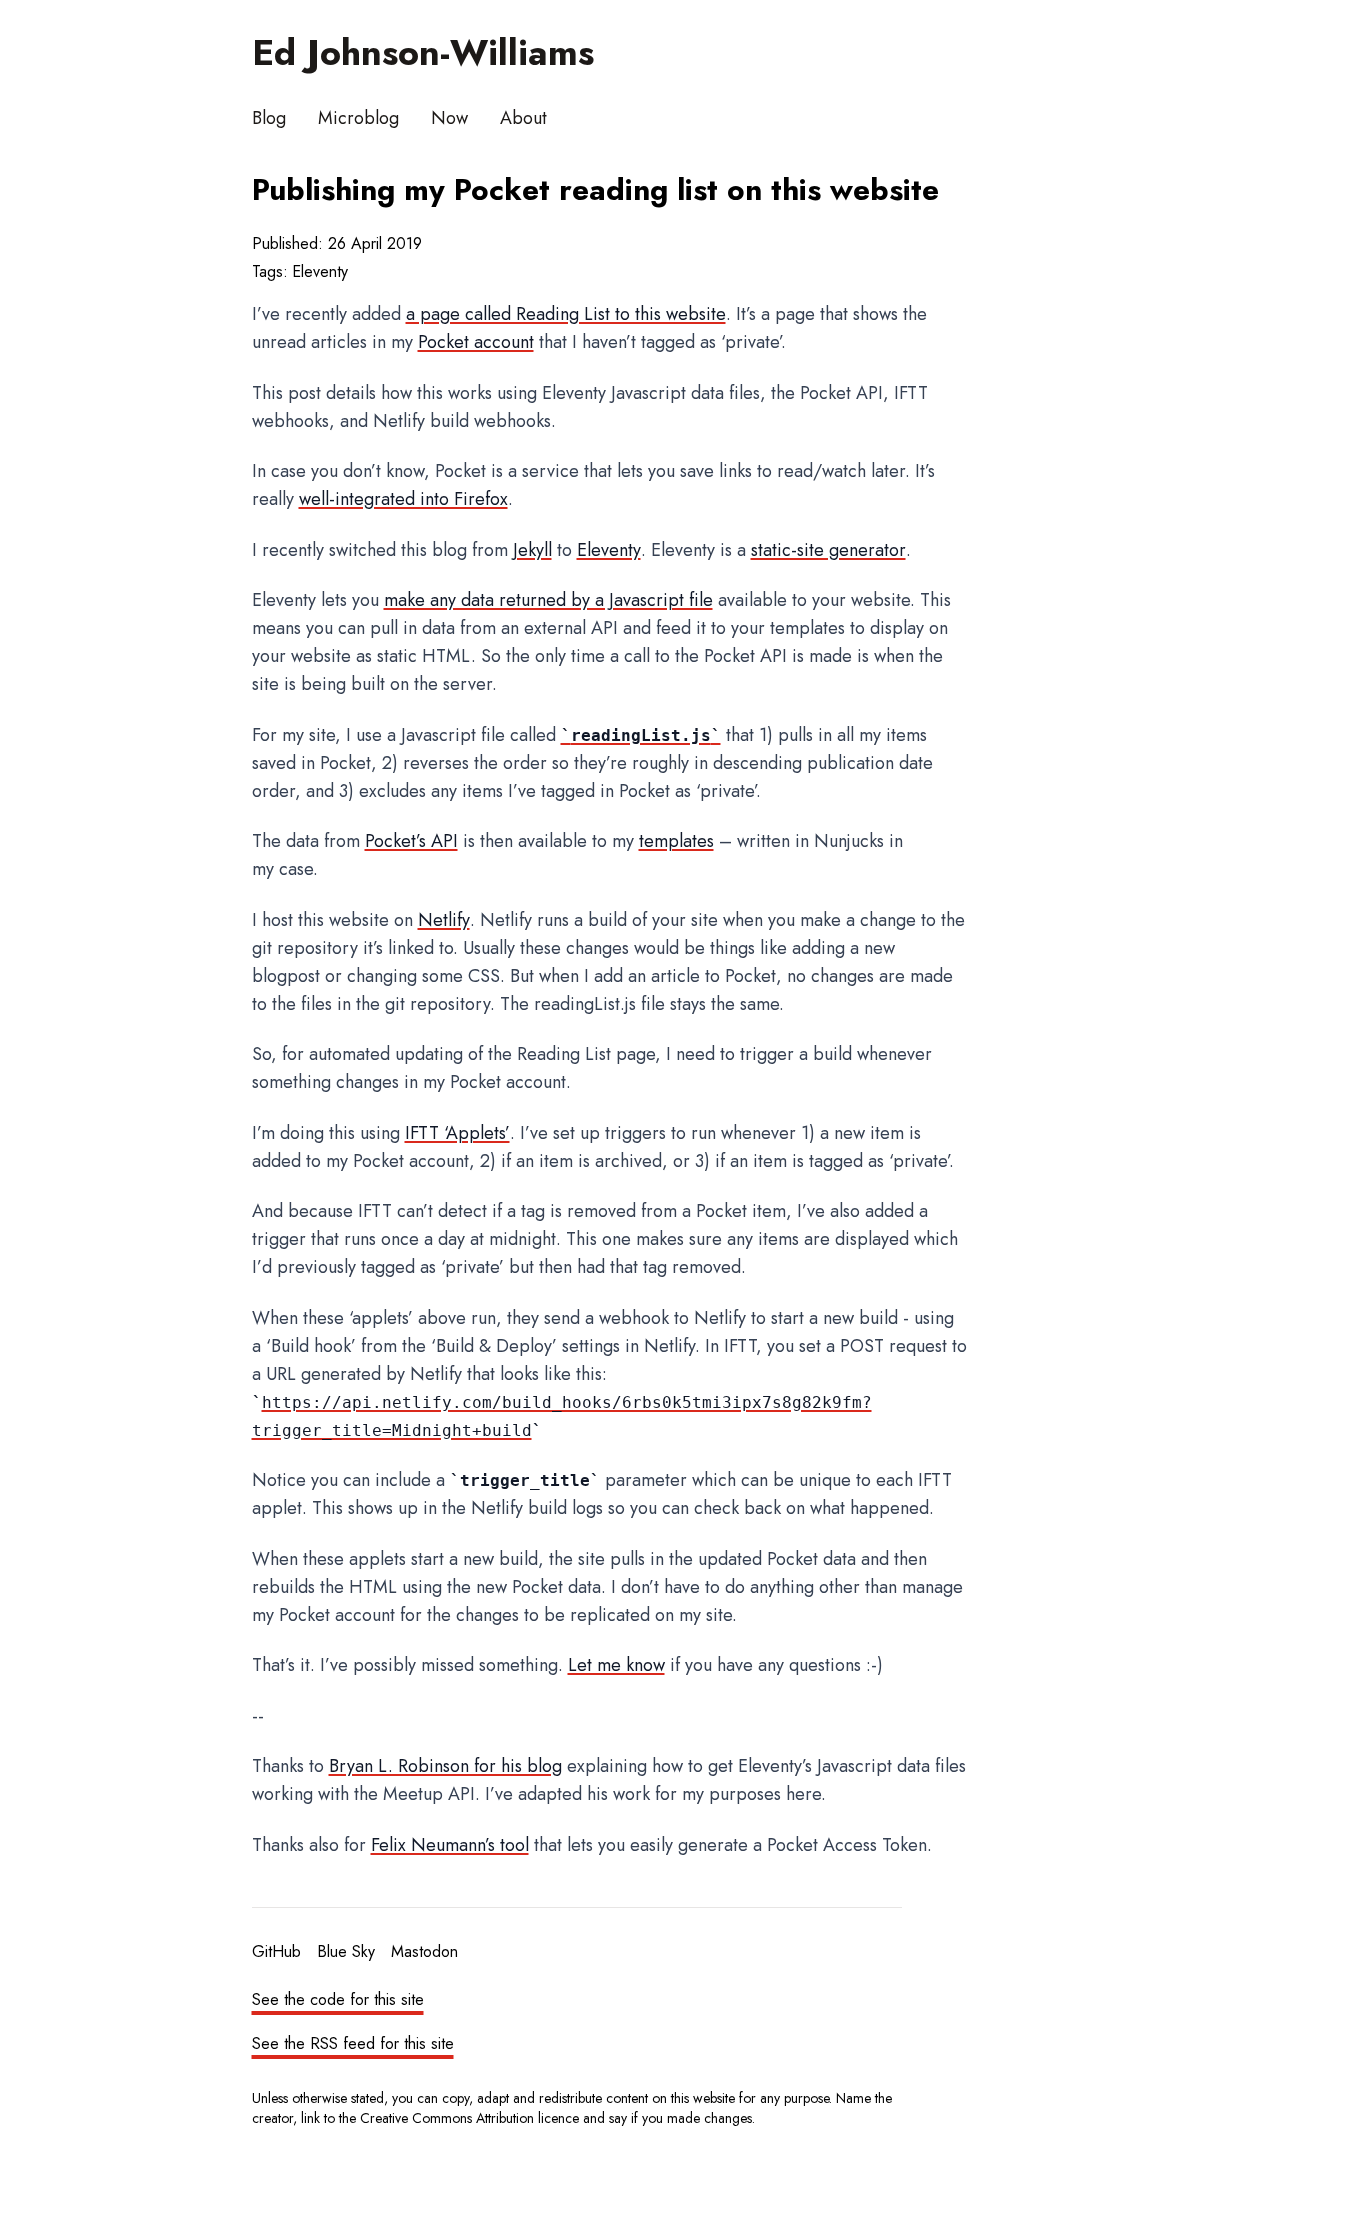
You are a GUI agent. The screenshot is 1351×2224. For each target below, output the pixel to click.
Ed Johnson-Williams (423, 52)
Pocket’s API (411, 841)
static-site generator (828, 550)
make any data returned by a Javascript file (548, 600)
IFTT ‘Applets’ (457, 1133)
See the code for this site (338, 1999)
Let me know (616, 1665)
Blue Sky (346, 1951)
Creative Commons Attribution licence (469, 2118)
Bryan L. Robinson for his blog (445, 1766)
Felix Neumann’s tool (450, 1845)
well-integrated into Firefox (403, 499)
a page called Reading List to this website (566, 314)
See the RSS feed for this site (353, 2043)
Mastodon (424, 1951)
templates (676, 841)
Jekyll (532, 550)
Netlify (444, 920)
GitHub (276, 1951)
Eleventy (320, 271)
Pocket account (476, 342)
